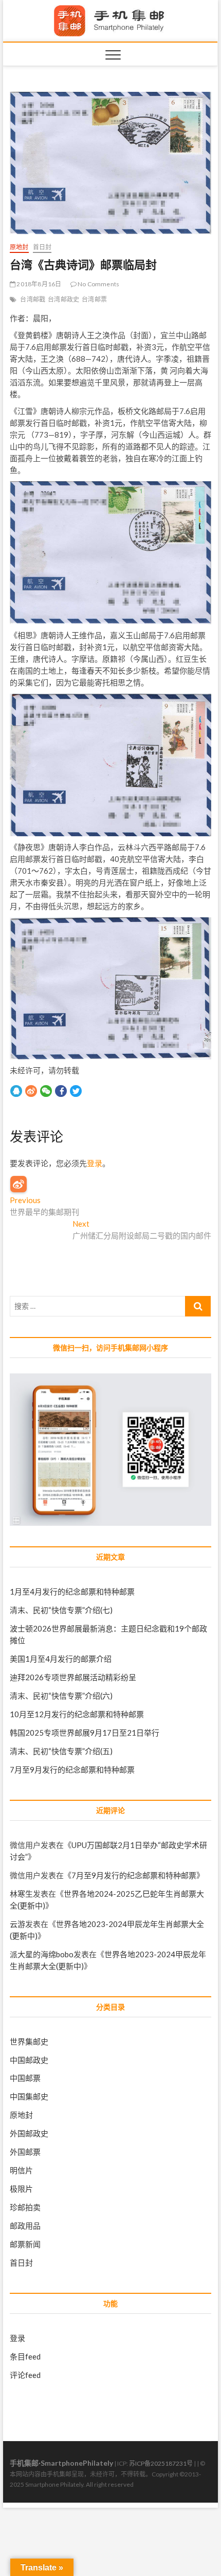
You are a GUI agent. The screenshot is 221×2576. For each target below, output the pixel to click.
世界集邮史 (29, 2041)
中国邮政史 (29, 2060)
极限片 (21, 2189)
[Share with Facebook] (61, 1091)
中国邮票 (25, 2078)
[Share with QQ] (16, 1091)
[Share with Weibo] (31, 1091)
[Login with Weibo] (19, 1184)
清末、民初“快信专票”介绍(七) (61, 1610)
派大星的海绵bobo (42, 1954)
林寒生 (21, 1894)
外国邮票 (25, 2152)
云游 (17, 1924)
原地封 (19, 247)
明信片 (21, 2170)
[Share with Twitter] (76, 1091)
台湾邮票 (94, 299)
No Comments (98, 284)
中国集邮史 (29, 2096)
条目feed (25, 2356)
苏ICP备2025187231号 (161, 2463)
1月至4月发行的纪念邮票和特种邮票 (72, 1591)
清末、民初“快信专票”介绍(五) (61, 1751)
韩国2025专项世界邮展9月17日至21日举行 (85, 1733)
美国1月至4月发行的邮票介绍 (61, 1659)
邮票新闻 (25, 2244)
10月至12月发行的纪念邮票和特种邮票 (77, 1714)
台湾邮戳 (33, 299)
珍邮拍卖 (25, 2207)
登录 (95, 1163)
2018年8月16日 (38, 284)
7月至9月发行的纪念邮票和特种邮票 (72, 1769)
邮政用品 (25, 2226)
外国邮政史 (29, 2133)
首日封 (42, 247)
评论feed (25, 2375)
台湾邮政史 (63, 299)
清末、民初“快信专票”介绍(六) (61, 1696)
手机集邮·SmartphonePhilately (61, 2463)
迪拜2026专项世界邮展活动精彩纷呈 (73, 1677)
